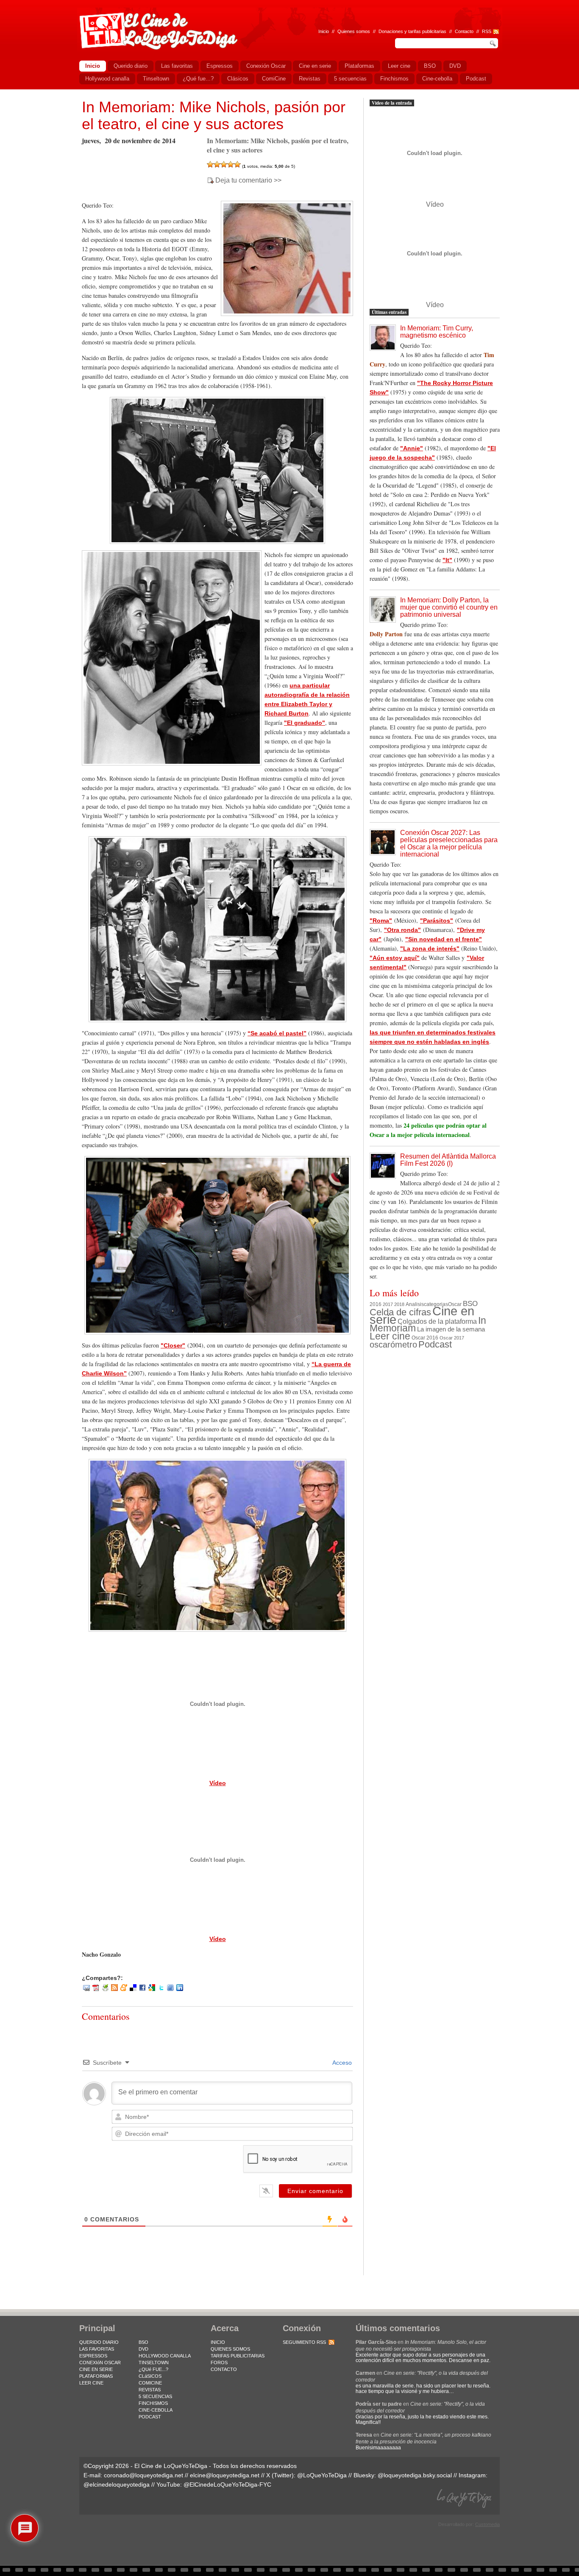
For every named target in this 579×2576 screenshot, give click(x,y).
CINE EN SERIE (96, 2369)
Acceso (341, 2063)
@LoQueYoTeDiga (322, 2475)
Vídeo (218, 1783)
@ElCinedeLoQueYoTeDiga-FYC (227, 2484)
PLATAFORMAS (96, 2376)
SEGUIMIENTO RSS (304, 2342)
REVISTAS (150, 2390)
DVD (143, 2349)
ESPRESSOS (93, 2356)
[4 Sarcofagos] (231, 164)
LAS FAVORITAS (97, 2349)
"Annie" (412, 448)
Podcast (435, 1344)
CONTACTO (224, 2369)
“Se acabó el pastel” (277, 1033)
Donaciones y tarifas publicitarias (412, 31)
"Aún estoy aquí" (395, 958)
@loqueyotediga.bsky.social (415, 2475)
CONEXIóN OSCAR (100, 2362)
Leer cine (390, 1336)
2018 (399, 1304)
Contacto (464, 31)
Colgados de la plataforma (437, 1321)
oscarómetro (393, 1345)
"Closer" (173, 1345)
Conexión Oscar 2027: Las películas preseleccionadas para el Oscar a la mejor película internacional (449, 843)
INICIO (218, 2342)
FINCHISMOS (153, 2403)
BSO (470, 1303)
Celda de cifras (400, 1312)
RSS (487, 31)
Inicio (324, 31)
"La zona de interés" (430, 948)
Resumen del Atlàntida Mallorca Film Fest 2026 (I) (448, 1160)
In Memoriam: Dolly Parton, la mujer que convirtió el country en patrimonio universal (449, 607)
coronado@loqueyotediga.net (143, 2475)
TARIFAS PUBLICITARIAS (238, 2356)
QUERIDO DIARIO (99, 2342)
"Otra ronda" (402, 930)
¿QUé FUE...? (153, 2369)
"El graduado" (305, 723)
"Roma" (381, 921)
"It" (447, 560)
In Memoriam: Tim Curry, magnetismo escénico (437, 332)
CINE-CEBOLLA (156, 2410)
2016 (376, 1304)
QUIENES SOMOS (230, 2349)
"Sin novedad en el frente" (444, 939)
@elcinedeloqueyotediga (117, 2484)
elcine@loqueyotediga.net (225, 2475)
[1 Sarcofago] (210, 164)
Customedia (487, 2524)
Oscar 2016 (425, 1338)
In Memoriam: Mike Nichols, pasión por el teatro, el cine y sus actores (214, 115)
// (478, 31)
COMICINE (150, 2383)
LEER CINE (91, 2383)
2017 (388, 1304)
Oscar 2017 (452, 1338)
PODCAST (150, 2417)
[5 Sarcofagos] (237, 164)
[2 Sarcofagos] (217, 164)
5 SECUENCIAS (155, 2396)
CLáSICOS (150, 2376)
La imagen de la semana (451, 1329)
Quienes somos (354, 31)
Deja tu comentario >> (248, 180)
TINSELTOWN (154, 2362)
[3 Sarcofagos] (224, 164)
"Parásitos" (437, 921)
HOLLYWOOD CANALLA (165, 2356)
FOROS (219, 2362)
